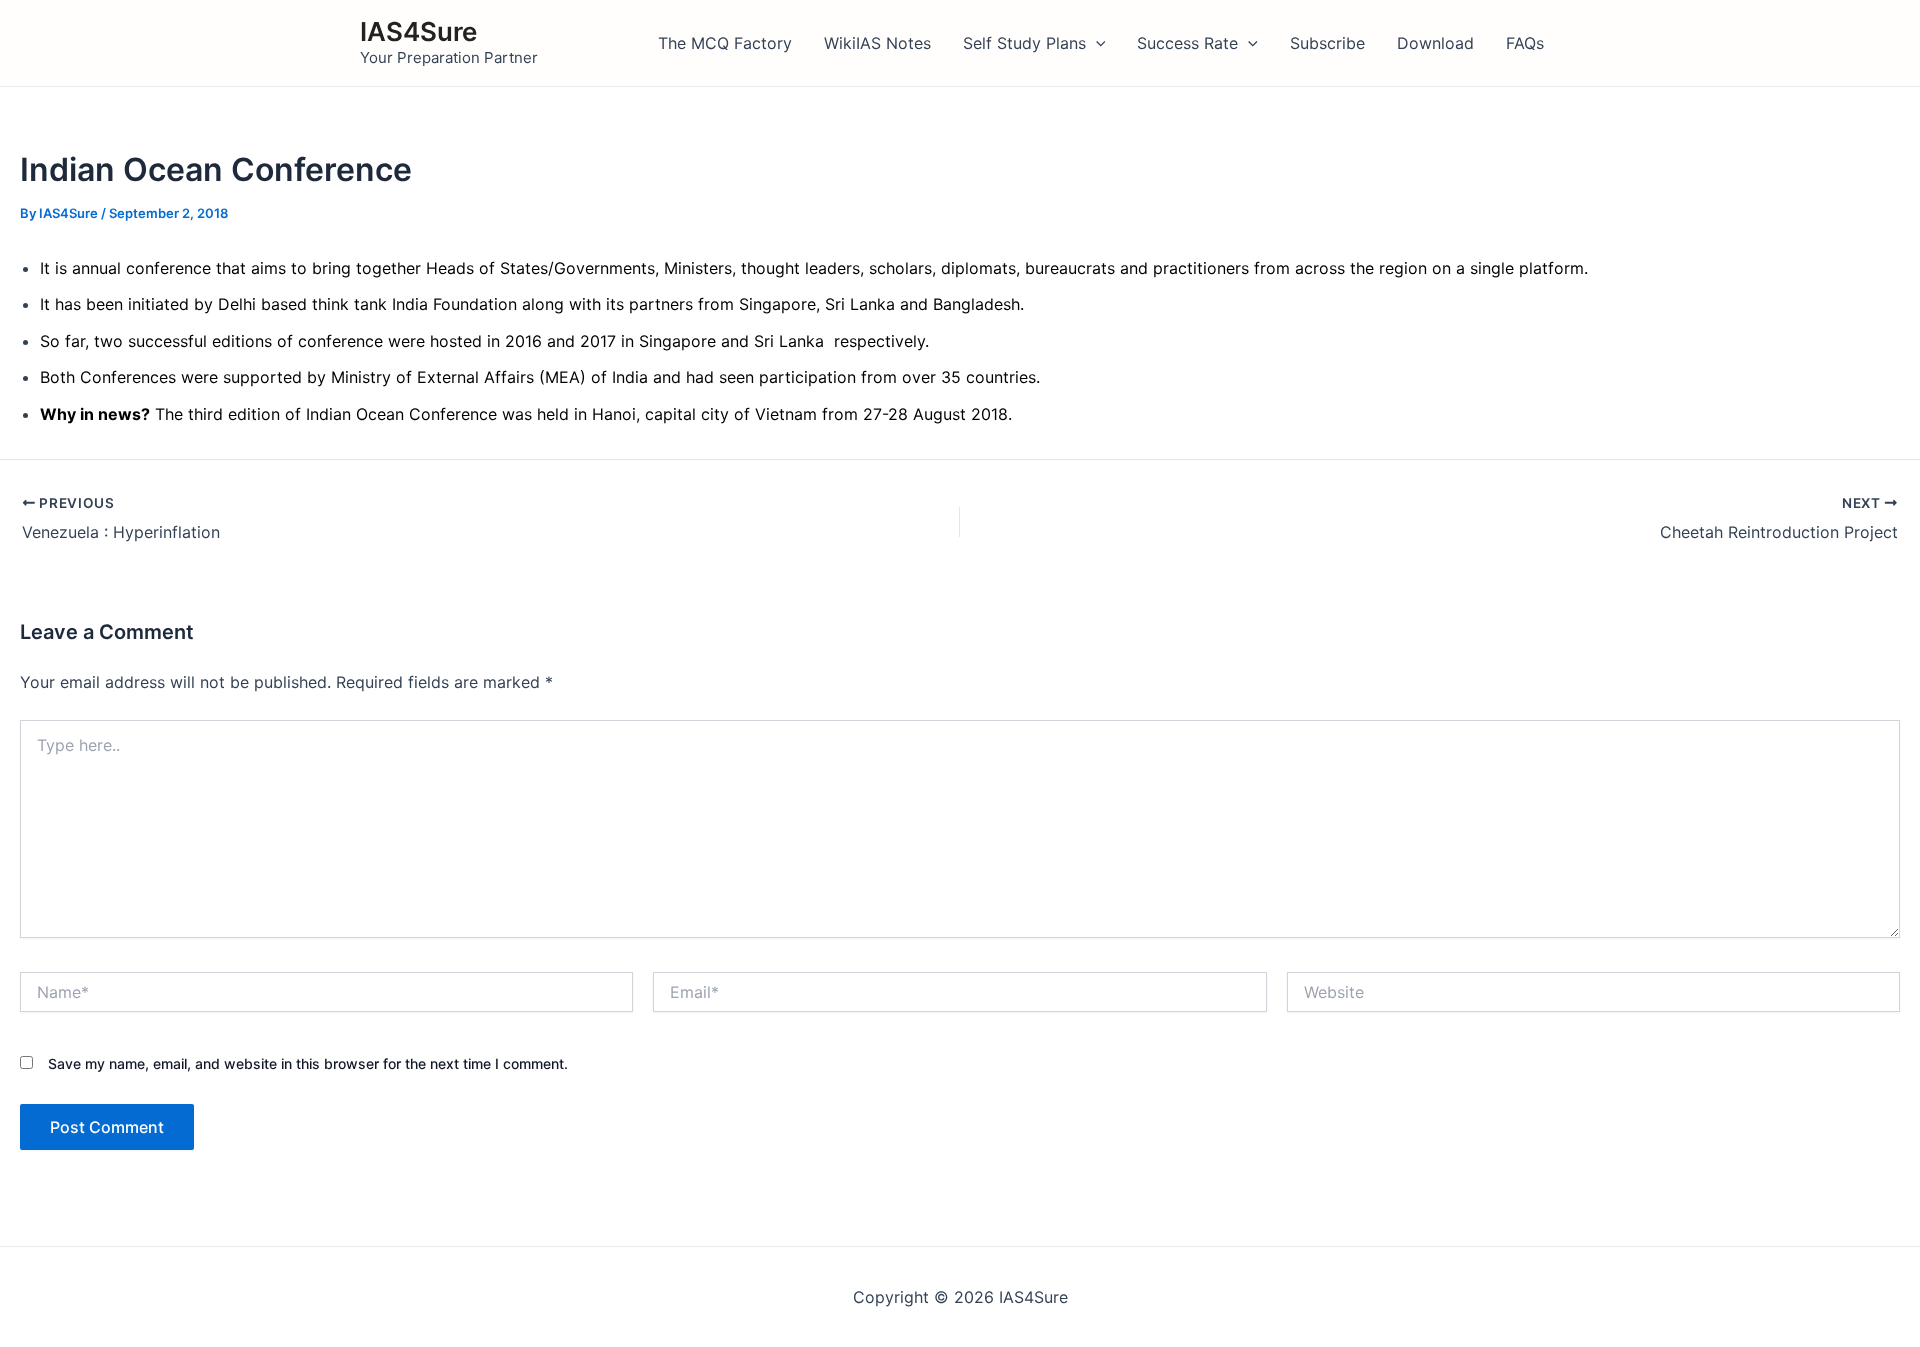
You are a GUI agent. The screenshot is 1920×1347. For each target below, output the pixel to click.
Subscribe (1327, 43)
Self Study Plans (1024, 43)
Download (1435, 43)
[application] (1096, 43)
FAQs (1525, 43)
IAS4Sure (418, 31)
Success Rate (1187, 43)
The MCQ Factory (725, 43)
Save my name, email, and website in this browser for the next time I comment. (308, 1063)
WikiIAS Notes (877, 43)
